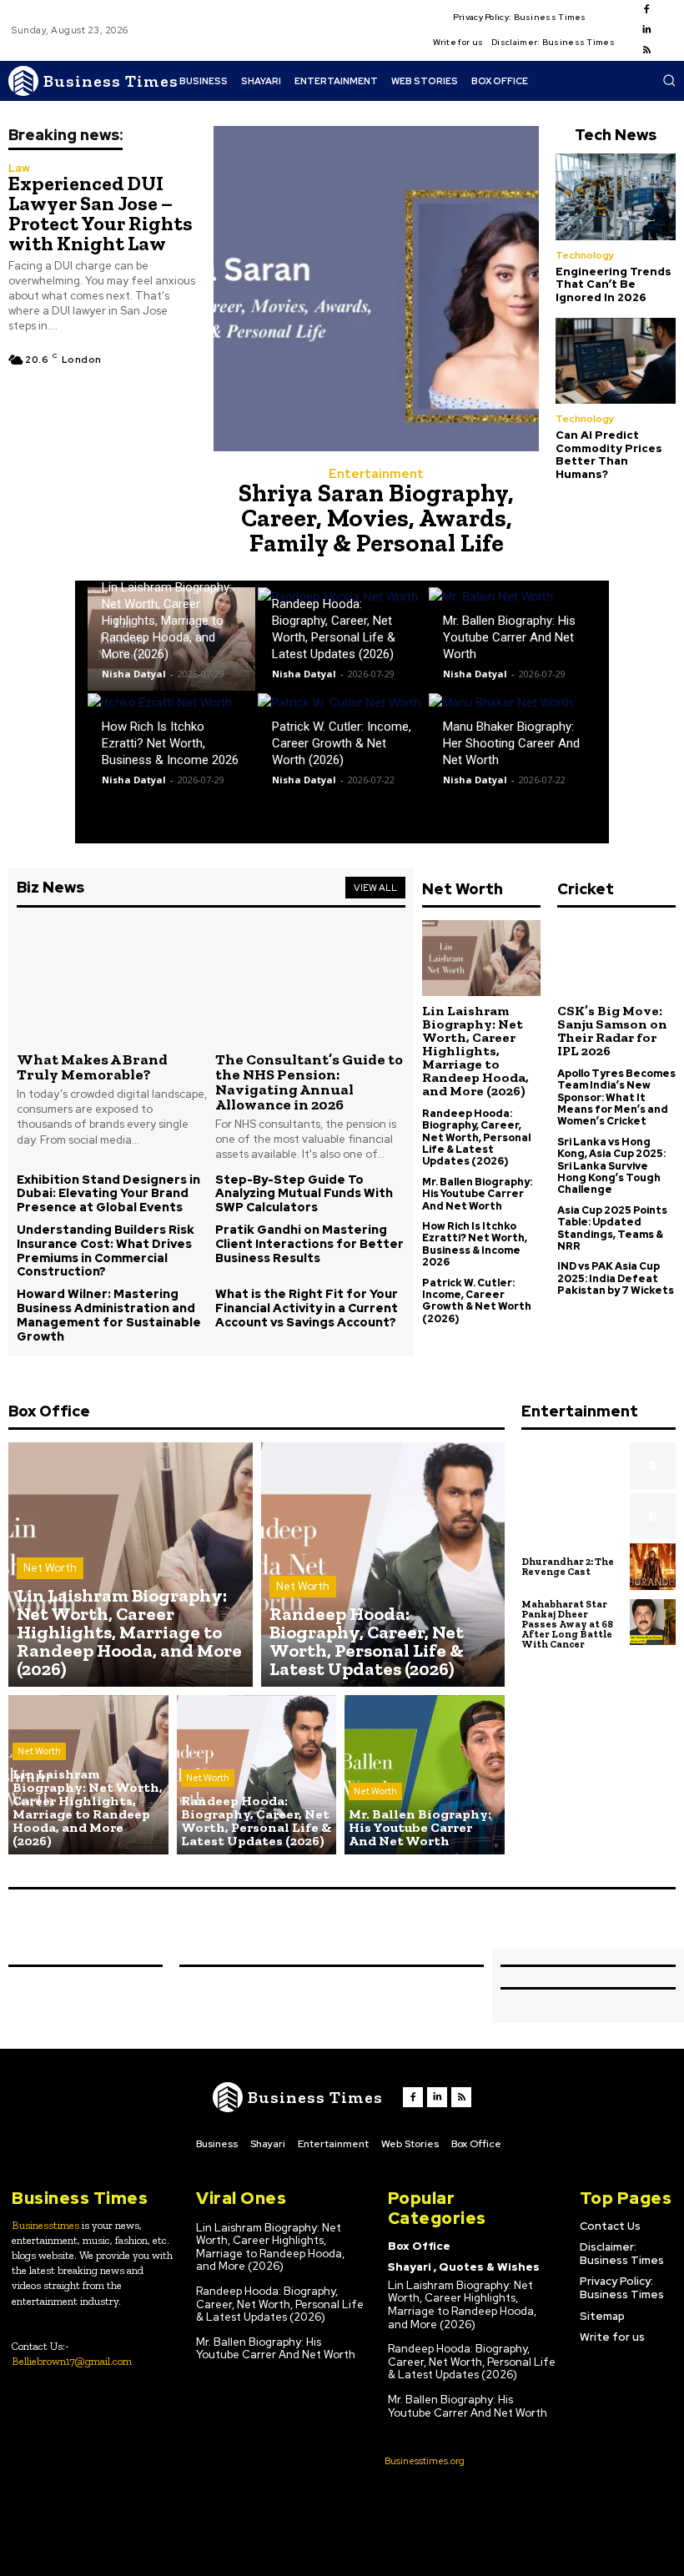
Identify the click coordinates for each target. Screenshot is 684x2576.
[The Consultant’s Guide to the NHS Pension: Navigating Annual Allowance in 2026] (310, 981)
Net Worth (50, 1568)
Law (19, 168)
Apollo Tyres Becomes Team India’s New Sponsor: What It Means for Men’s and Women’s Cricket (616, 1098)
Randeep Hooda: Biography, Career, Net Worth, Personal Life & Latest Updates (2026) (476, 1138)
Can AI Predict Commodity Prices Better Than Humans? (609, 455)
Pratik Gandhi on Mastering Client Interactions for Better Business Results (309, 1244)
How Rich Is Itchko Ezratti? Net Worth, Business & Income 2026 (170, 743)
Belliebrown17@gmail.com (72, 2361)
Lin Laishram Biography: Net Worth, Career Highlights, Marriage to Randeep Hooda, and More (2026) (167, 621)
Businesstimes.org (425, 2461)
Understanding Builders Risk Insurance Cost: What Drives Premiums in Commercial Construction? (106, 1250)
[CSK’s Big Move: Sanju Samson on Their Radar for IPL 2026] (616, 958)
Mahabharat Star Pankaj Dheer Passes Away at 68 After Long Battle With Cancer (567, 1624)
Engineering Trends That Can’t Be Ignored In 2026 (614, 284)
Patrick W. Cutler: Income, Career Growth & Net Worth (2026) (342, 743)
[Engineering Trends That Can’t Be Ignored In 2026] (616, 197)
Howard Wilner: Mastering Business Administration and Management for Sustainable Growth (109, 1315)
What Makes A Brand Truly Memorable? (92, 1067)
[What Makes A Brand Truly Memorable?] (112, 981)
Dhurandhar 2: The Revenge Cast (568, 1567)
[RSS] (646, 51)
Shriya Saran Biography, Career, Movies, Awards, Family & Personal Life (376, 518)
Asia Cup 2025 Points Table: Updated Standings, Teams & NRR (612, 1228)
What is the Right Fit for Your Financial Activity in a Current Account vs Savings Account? (307, 1308)
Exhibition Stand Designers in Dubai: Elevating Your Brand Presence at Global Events (108, 1194)
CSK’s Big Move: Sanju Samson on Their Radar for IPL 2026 (612, 1031)
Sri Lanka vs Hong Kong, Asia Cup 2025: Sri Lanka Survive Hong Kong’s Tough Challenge (611, 1166)
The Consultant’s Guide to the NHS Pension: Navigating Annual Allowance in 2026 (309, 1082)
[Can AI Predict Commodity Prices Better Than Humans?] (616, 361)
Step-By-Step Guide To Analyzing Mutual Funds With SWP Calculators (304, 1194)
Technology (585, 255)
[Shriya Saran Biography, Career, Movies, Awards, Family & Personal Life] (376, 289)
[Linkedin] (646, 30)
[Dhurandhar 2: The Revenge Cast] (653, 1567)
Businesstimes (45, 2225)
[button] (669, 80)
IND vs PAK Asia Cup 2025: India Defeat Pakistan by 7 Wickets (616, 1278)
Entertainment (376, 474)
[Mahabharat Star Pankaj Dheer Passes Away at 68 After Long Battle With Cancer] (653, 1623)
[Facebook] (646, 10)
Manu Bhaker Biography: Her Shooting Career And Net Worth (511, 743)
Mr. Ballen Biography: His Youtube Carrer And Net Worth (509, 637)
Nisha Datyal (134, 674)
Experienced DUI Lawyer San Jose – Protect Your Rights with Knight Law (101, 213)
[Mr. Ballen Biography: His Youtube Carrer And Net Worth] (425, 1775)
